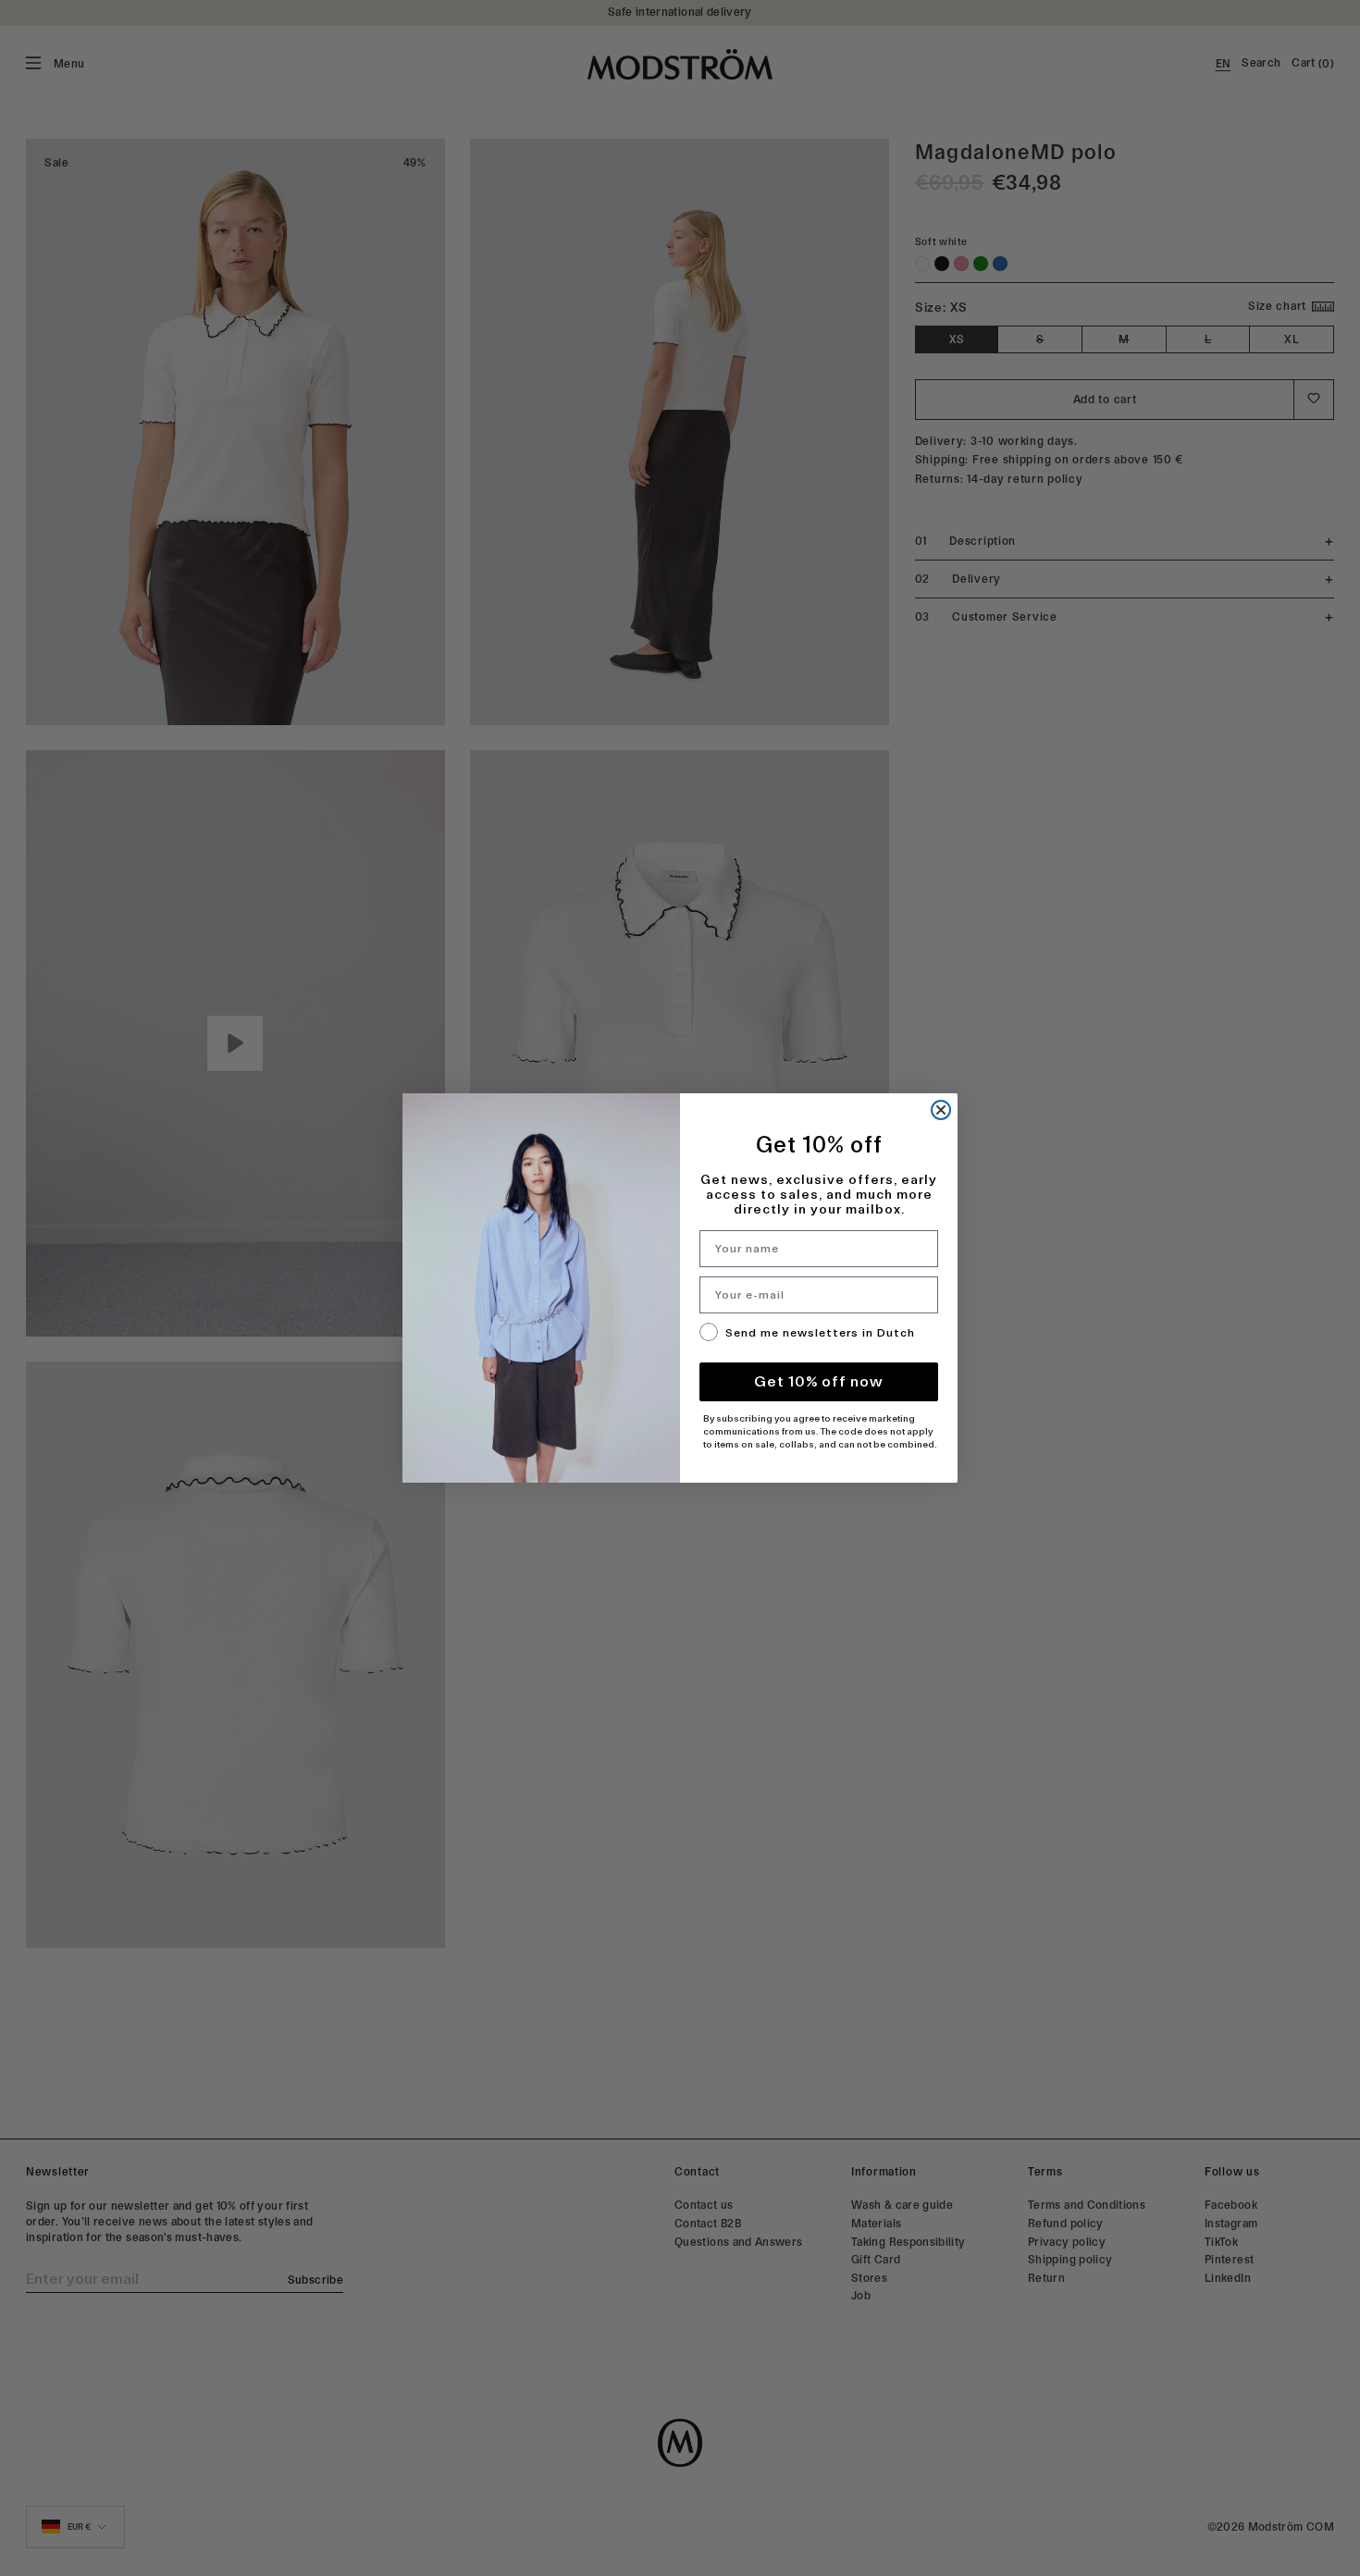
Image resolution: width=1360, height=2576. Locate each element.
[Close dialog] (941, 1110)
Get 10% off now (819, 1381)
